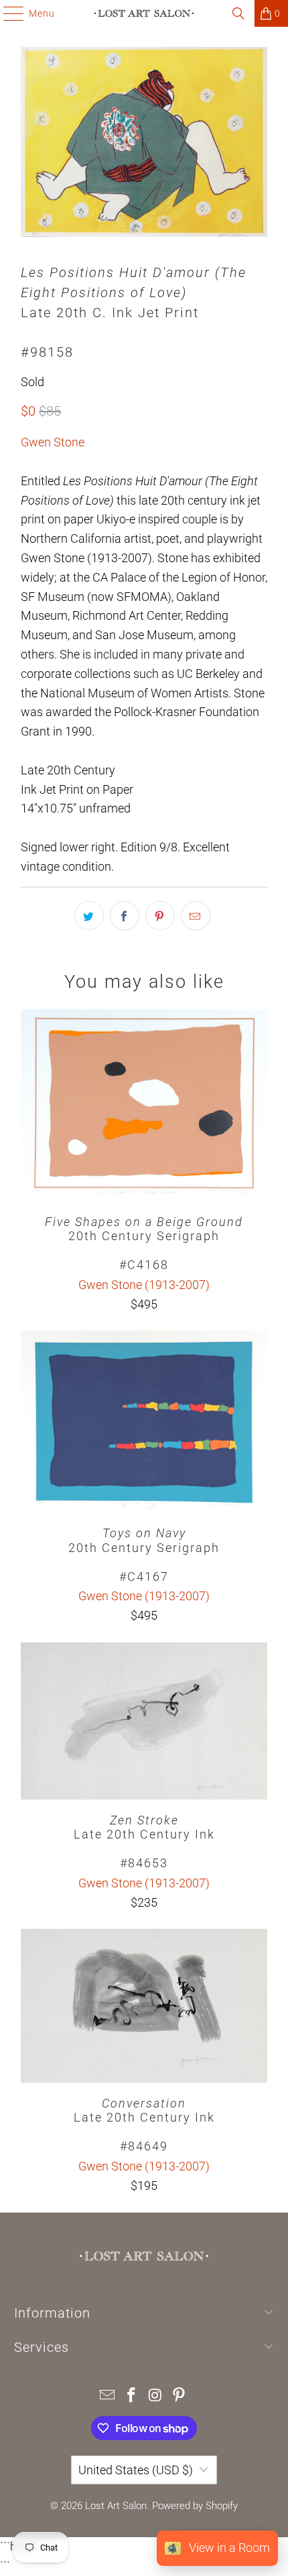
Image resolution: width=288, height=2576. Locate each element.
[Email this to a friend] (196, 916)
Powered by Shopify (195, 2506)
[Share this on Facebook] (125, 916)
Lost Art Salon (116, 2506)
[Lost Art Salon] (144, 13)
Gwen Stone (53, 442)
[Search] (238, 13)
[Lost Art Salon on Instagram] (155, 2396)
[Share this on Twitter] (89, 916)
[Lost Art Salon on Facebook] (131, 2396)
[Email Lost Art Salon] (108, 2396)
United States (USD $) (136, 2470)
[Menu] (7, 13)
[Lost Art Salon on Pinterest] (179, 2396)
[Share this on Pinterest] (160, 916)
